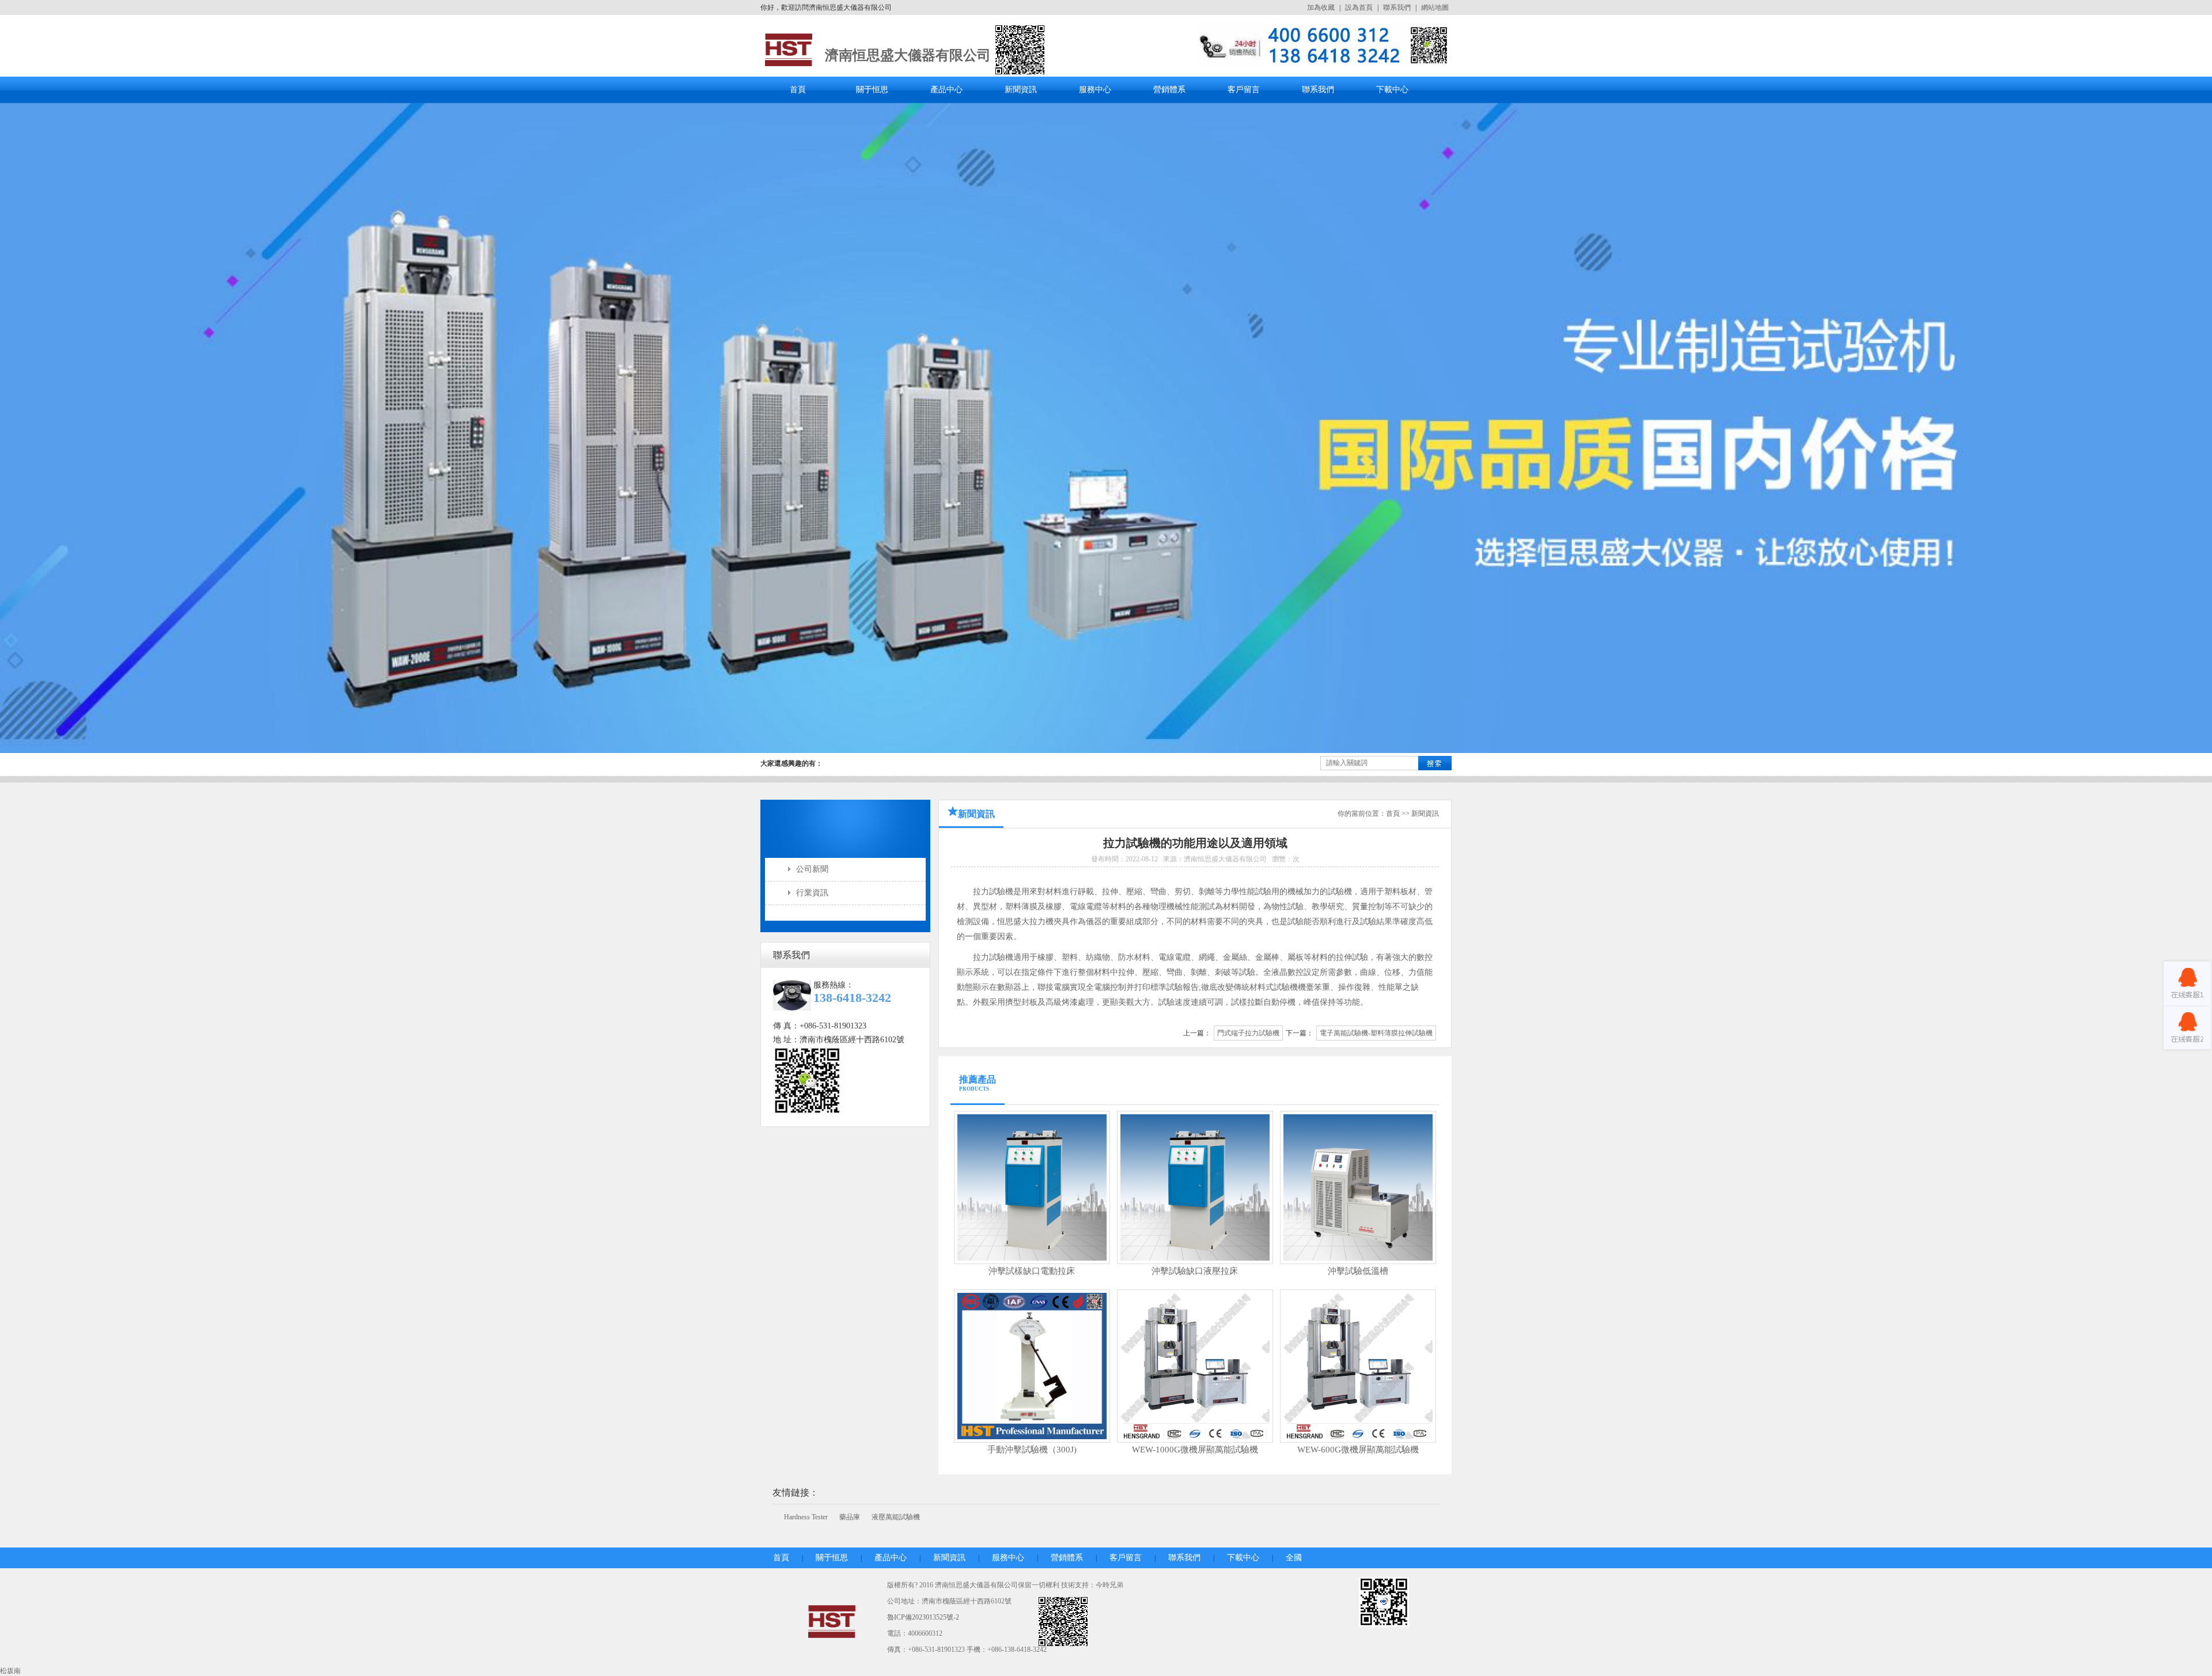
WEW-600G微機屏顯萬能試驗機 (1358, 1450)
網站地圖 (1435, 7)
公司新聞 (812, 869)
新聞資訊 (1021, 90)
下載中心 (1392, 90)
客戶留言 (1244, 90)
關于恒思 (872, 90)
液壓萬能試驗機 (896, 1517)
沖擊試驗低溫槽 (1358, 1271)
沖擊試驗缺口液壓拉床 (1195, 1271)
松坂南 (10, 1671)
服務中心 (1095, 90)
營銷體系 (1169, 90)
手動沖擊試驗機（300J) (1032, 1450)
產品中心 (946, 90)
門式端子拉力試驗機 (1248, 1033)
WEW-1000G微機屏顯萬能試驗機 (1195, 1450)
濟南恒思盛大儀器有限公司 (908, 55)
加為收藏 (1321, 7)
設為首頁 (1359, 7)
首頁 (798, 90)
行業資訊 (812, 893)
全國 (1294, 1558)
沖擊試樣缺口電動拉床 (1032, 1271)
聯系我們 (1397, 7)
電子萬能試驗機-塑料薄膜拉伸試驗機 (1376, 1033)
